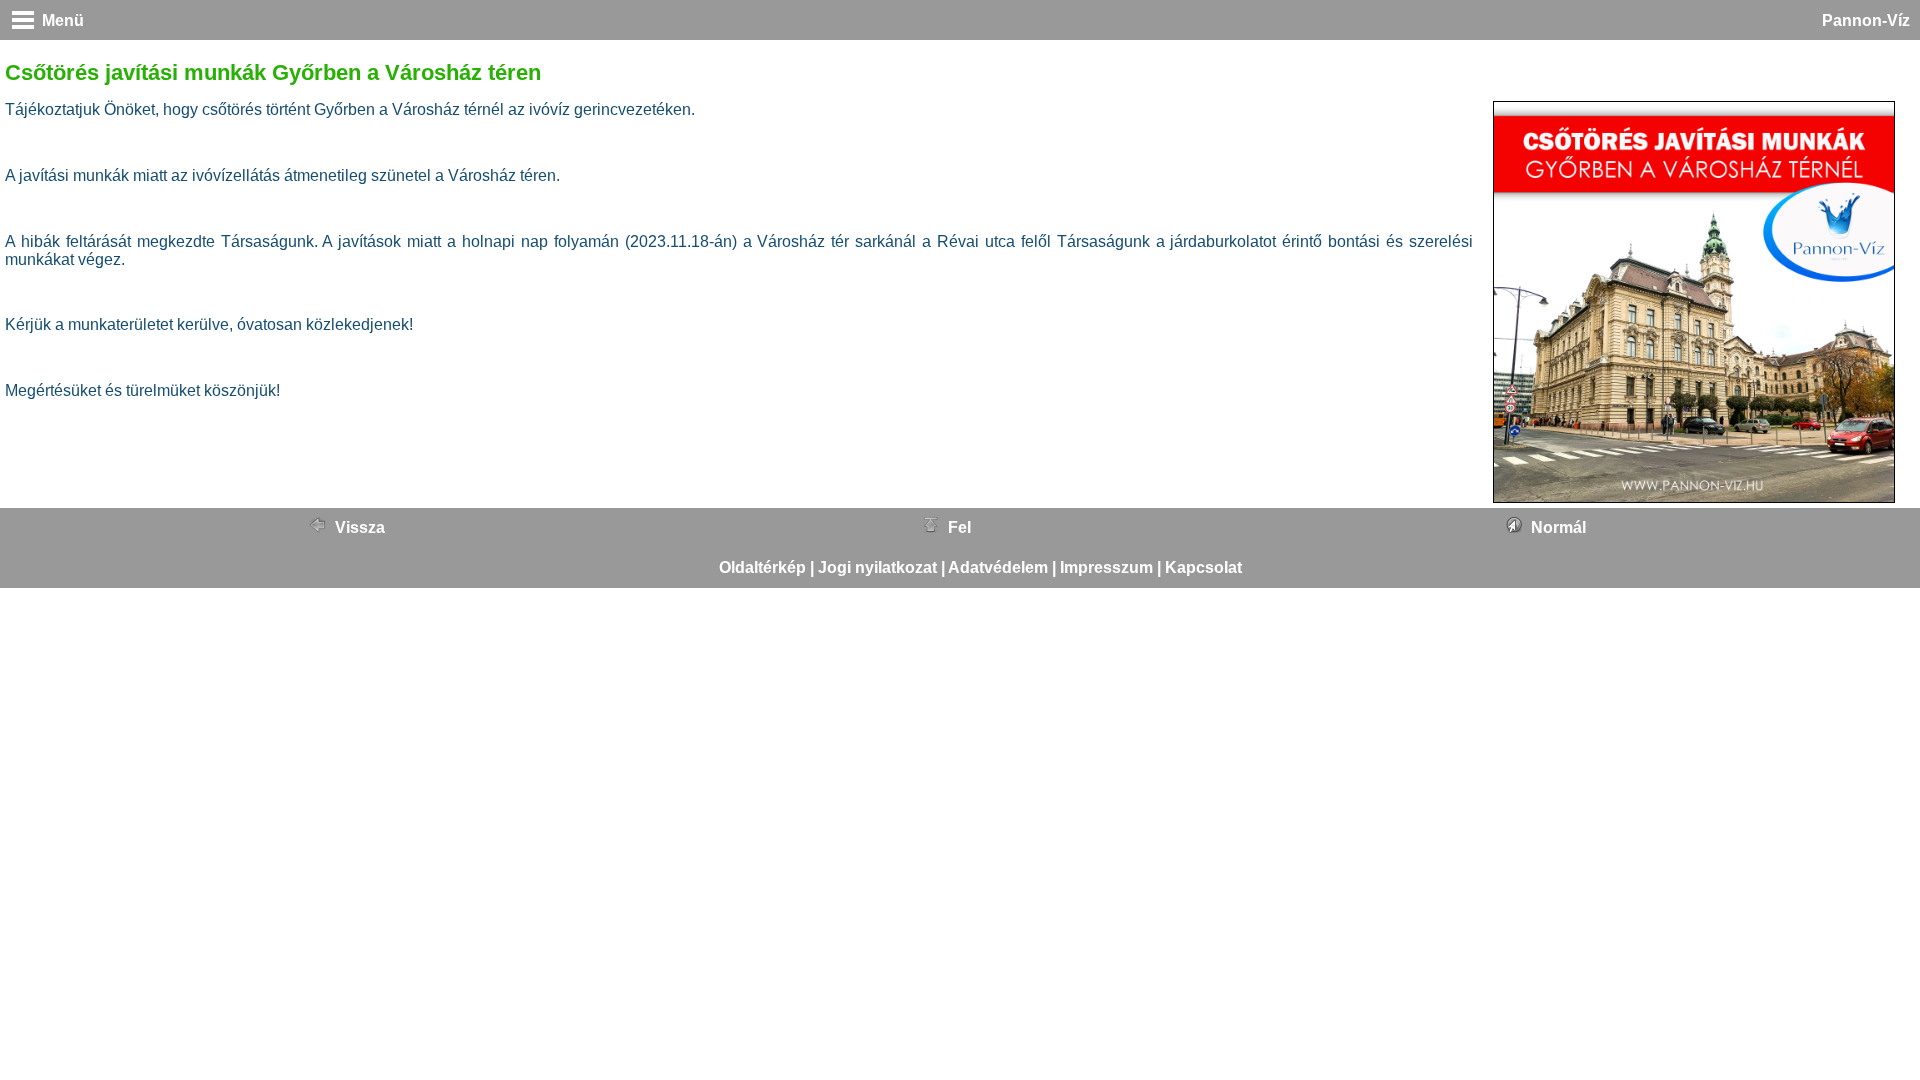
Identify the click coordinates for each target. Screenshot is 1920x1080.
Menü (63, 20)
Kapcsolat (1203, 567)
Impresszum (1106, 567)
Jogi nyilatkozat (877, 567)
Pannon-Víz (1866, 20)
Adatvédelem (998, 567)
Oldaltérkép (762, 567)
